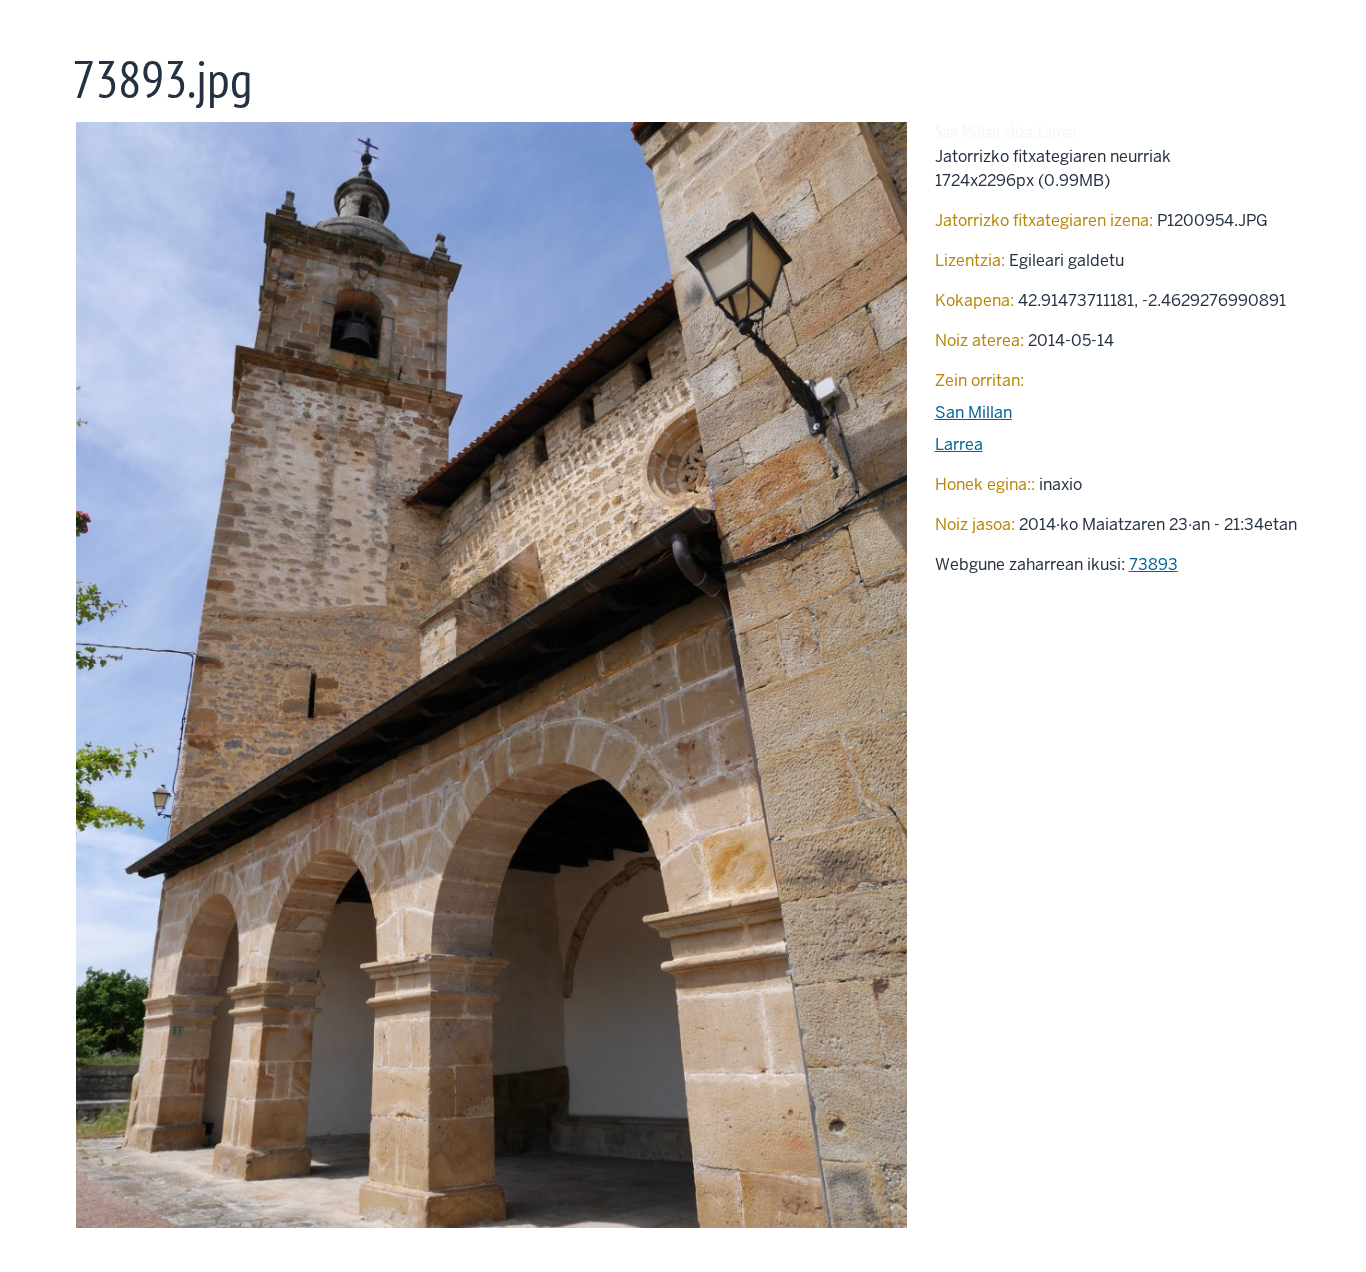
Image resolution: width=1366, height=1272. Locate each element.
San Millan (973, 412)
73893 (1153, 564)
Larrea (959, 444)
